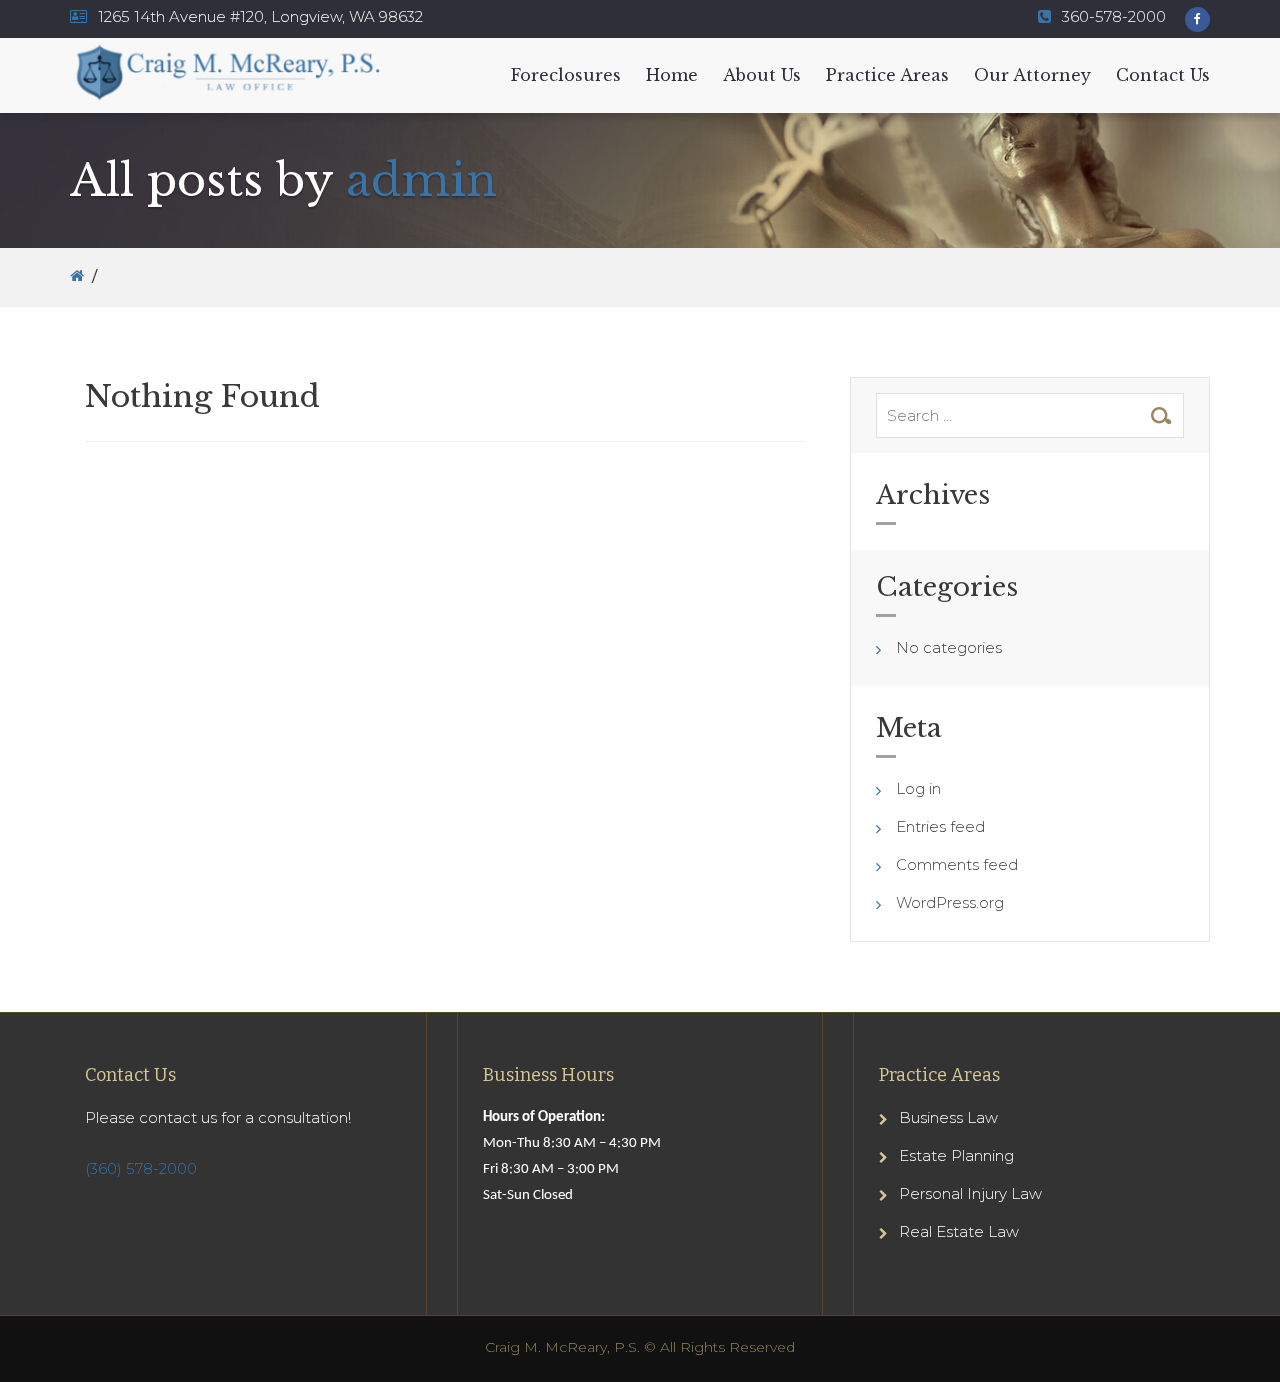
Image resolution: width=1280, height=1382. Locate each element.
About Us (762, 75)
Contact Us (1163, 75)
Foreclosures (566, 75)
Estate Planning (956, 1155)
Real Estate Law (959, 1231)
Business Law (948, 1117)
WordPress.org (950, 902)
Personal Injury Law (970, 1193)
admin (421, 180)
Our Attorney (1032, 75)
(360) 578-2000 (141, 1168)
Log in (918, 788)
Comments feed (957, 864)
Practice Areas (887, 75)
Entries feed (940, 826)
